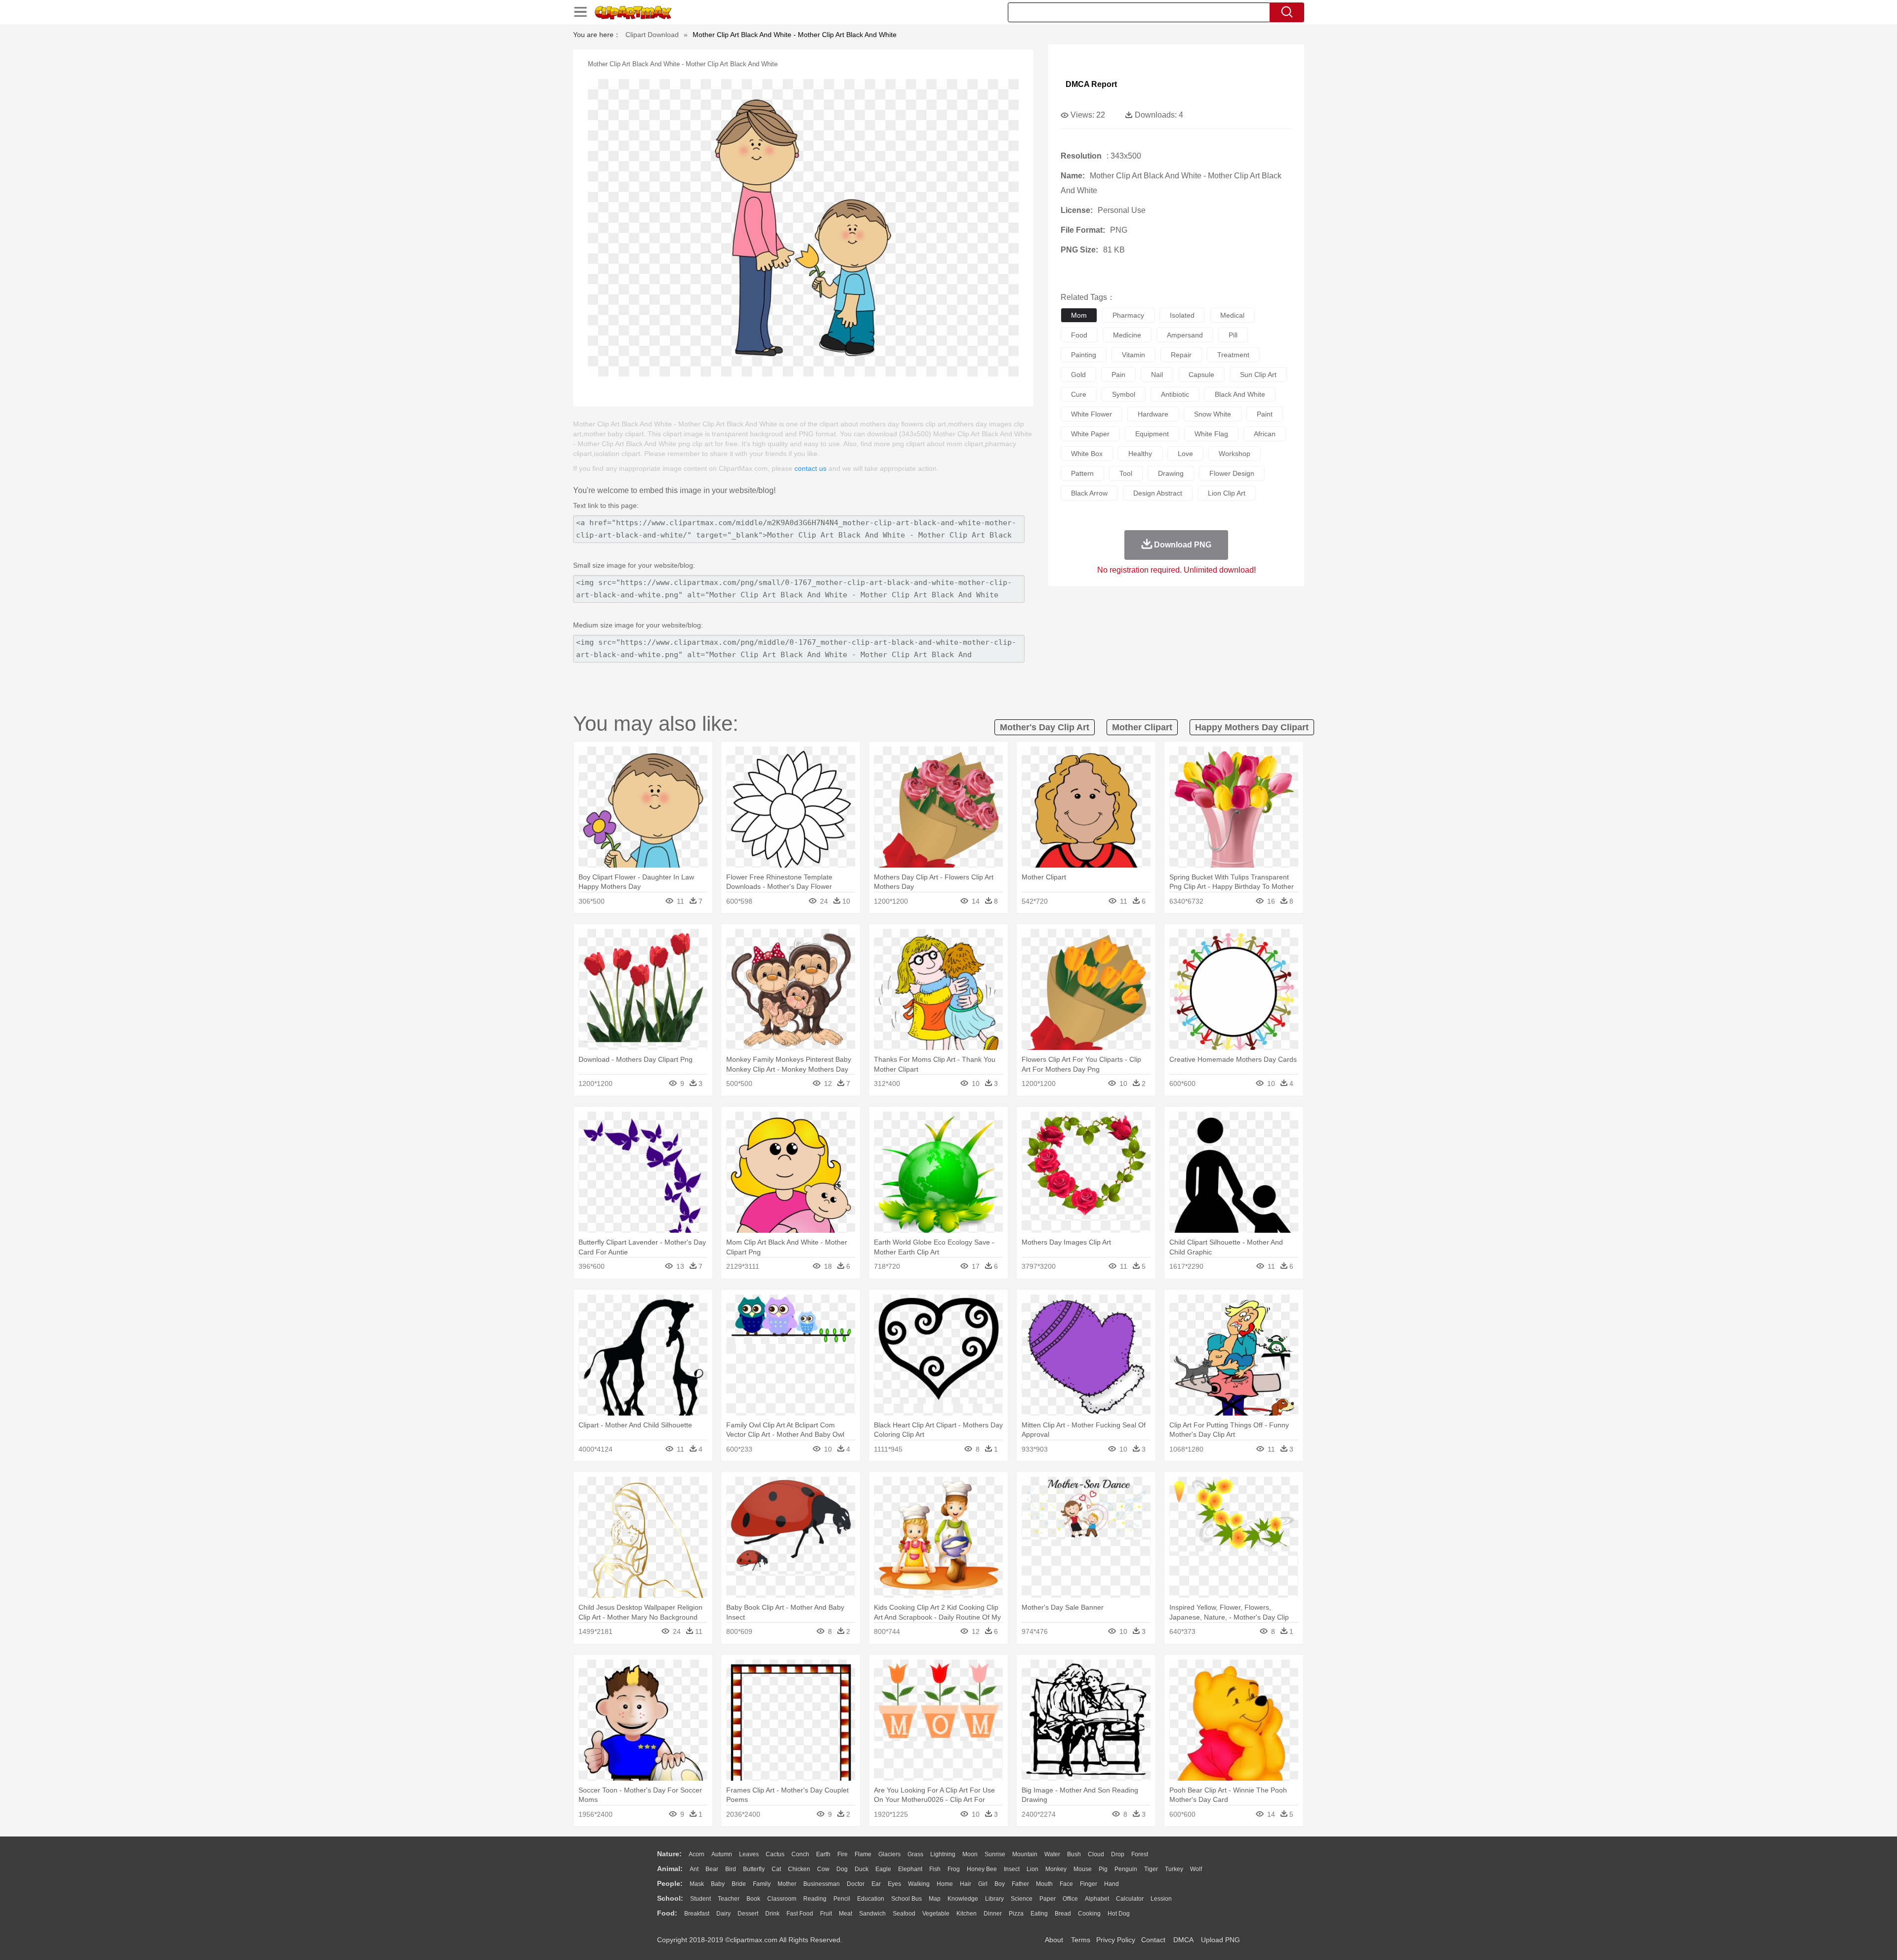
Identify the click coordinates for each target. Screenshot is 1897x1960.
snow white (1213, 414)
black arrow (1089, 493)
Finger (1089, 1884)
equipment (1152, 434)
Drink (772, 1914)
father (1020, 1884)
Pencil (842, 1899)
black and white (1240, 394)
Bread (1063, 1914)
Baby (718, 1884)
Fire (843, 1854)
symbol (1124, 394)
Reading (815, 1899)
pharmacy (1128, 315)
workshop (1235, 454)
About (1054, 1940)
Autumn (722, 1854)
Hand (1112, 1884)
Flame (863, 1854)
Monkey (1056, 1869)
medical (1232, 315)
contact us (810, 468)
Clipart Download (652, 35)
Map (935, 1899)
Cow (823, 1869)
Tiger (1151, 1869)
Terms (1081, 1940)
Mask (697, 1884)
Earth (823, 1854)
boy (1000, 1884)
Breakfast (697, 1914)
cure (1079, 394)
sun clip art (1258, 375)
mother (787, 1884)
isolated (1182, 315)
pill (1233, 335)
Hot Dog (1119, 1914)
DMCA (1183, 1940)
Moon (970, 1854)
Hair (966, 1884)
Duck (862, 1869)
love (1185, 454)
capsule (1201, 375)
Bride (739, 1884)
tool (1126, 473)
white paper (1090, 434)
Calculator (1130, 1899)
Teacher (729, 1899)
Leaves (749, 1854)
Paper (1048, 1899)
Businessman (822, 1884)
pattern (1082, 473)
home (945, 1884)
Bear (712, 1869)
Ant (694, 1869)
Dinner (993, 1914)
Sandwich (872, 1914)
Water (1052, 1854)
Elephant (910, 1869)
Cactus (775, 1854)
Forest (1140, 1854)
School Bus (907, 1899)
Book (753, 1899)
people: (670, 1883)
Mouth (1044, 1884)
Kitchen (967, 1914)
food (1079, 335)
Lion (1032, 1869)
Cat (776, 1869)
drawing (1171, 473)
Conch (800, 1854)
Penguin (1126, 1869)
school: (670, 1898)
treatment (1233, 355)
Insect (1012, 1869)
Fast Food (800, 1914)
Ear (876, 1884)
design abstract (1158, 493)
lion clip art (1227, 493)
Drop (1118, 1854)
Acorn (697, 1854)
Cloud (1096, 1854)
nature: (669, 1854)
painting (1084, 355)
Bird (731, 1869)
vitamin (1134, 355)
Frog (954, 1869)
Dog (842, 1869)
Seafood (904, 1914)
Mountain (1025, 1854)
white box (1087, 454)
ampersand (1185, 335)
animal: (670, 1869)
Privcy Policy (1116, 1940)
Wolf (1196, 1869)
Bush (1074, 1854)
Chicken (799, 1869)
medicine (1127, 335)
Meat (845, 1914)
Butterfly (754, 1869)
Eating (1039, 1914)
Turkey (1174, 1869)
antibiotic (1175, 394)
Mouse (1083, 1869)
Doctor (856, 1884)
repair (1181, 355)
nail (1157, 375)
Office (1070, 1899)
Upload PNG (1220, 1940)
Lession (1161, 1899)
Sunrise (995, 1854)
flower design (1232, 473)
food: (667, 1913)
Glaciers (889, 1854)
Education (871, 1899)
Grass (915, 1854)
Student (701, 1899)
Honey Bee (982, 1869)
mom (1079, 315)
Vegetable (936, 1914)
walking (919, 1884)
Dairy (723, 1914)
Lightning (943, 1854)
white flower (1092, 414)
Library (994, 1899)
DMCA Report (1091, 84)
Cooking (1089, 1914)
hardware (1153, 414)
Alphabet (1097, 1899)
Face (1066, 1884)
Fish (935, 1869)
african (1265, 434)
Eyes (894, 1884)
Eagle (883, 1869)
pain (1118, 375)
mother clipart (1142, 727)
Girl (983, 1884)
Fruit (826, 1914)
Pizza (1016, 1914)
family (762, 1884)
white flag (1211, 434)
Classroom (782, 1899)
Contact (1153, 1940)
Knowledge (963, 1899)
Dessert (748, 1914)
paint (1265, 414)
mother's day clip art (1045, 727)
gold (1078, 375)
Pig (1103, 1869)
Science (1022, 1899)
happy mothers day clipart (1252, 727)
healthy (1140, 454)
